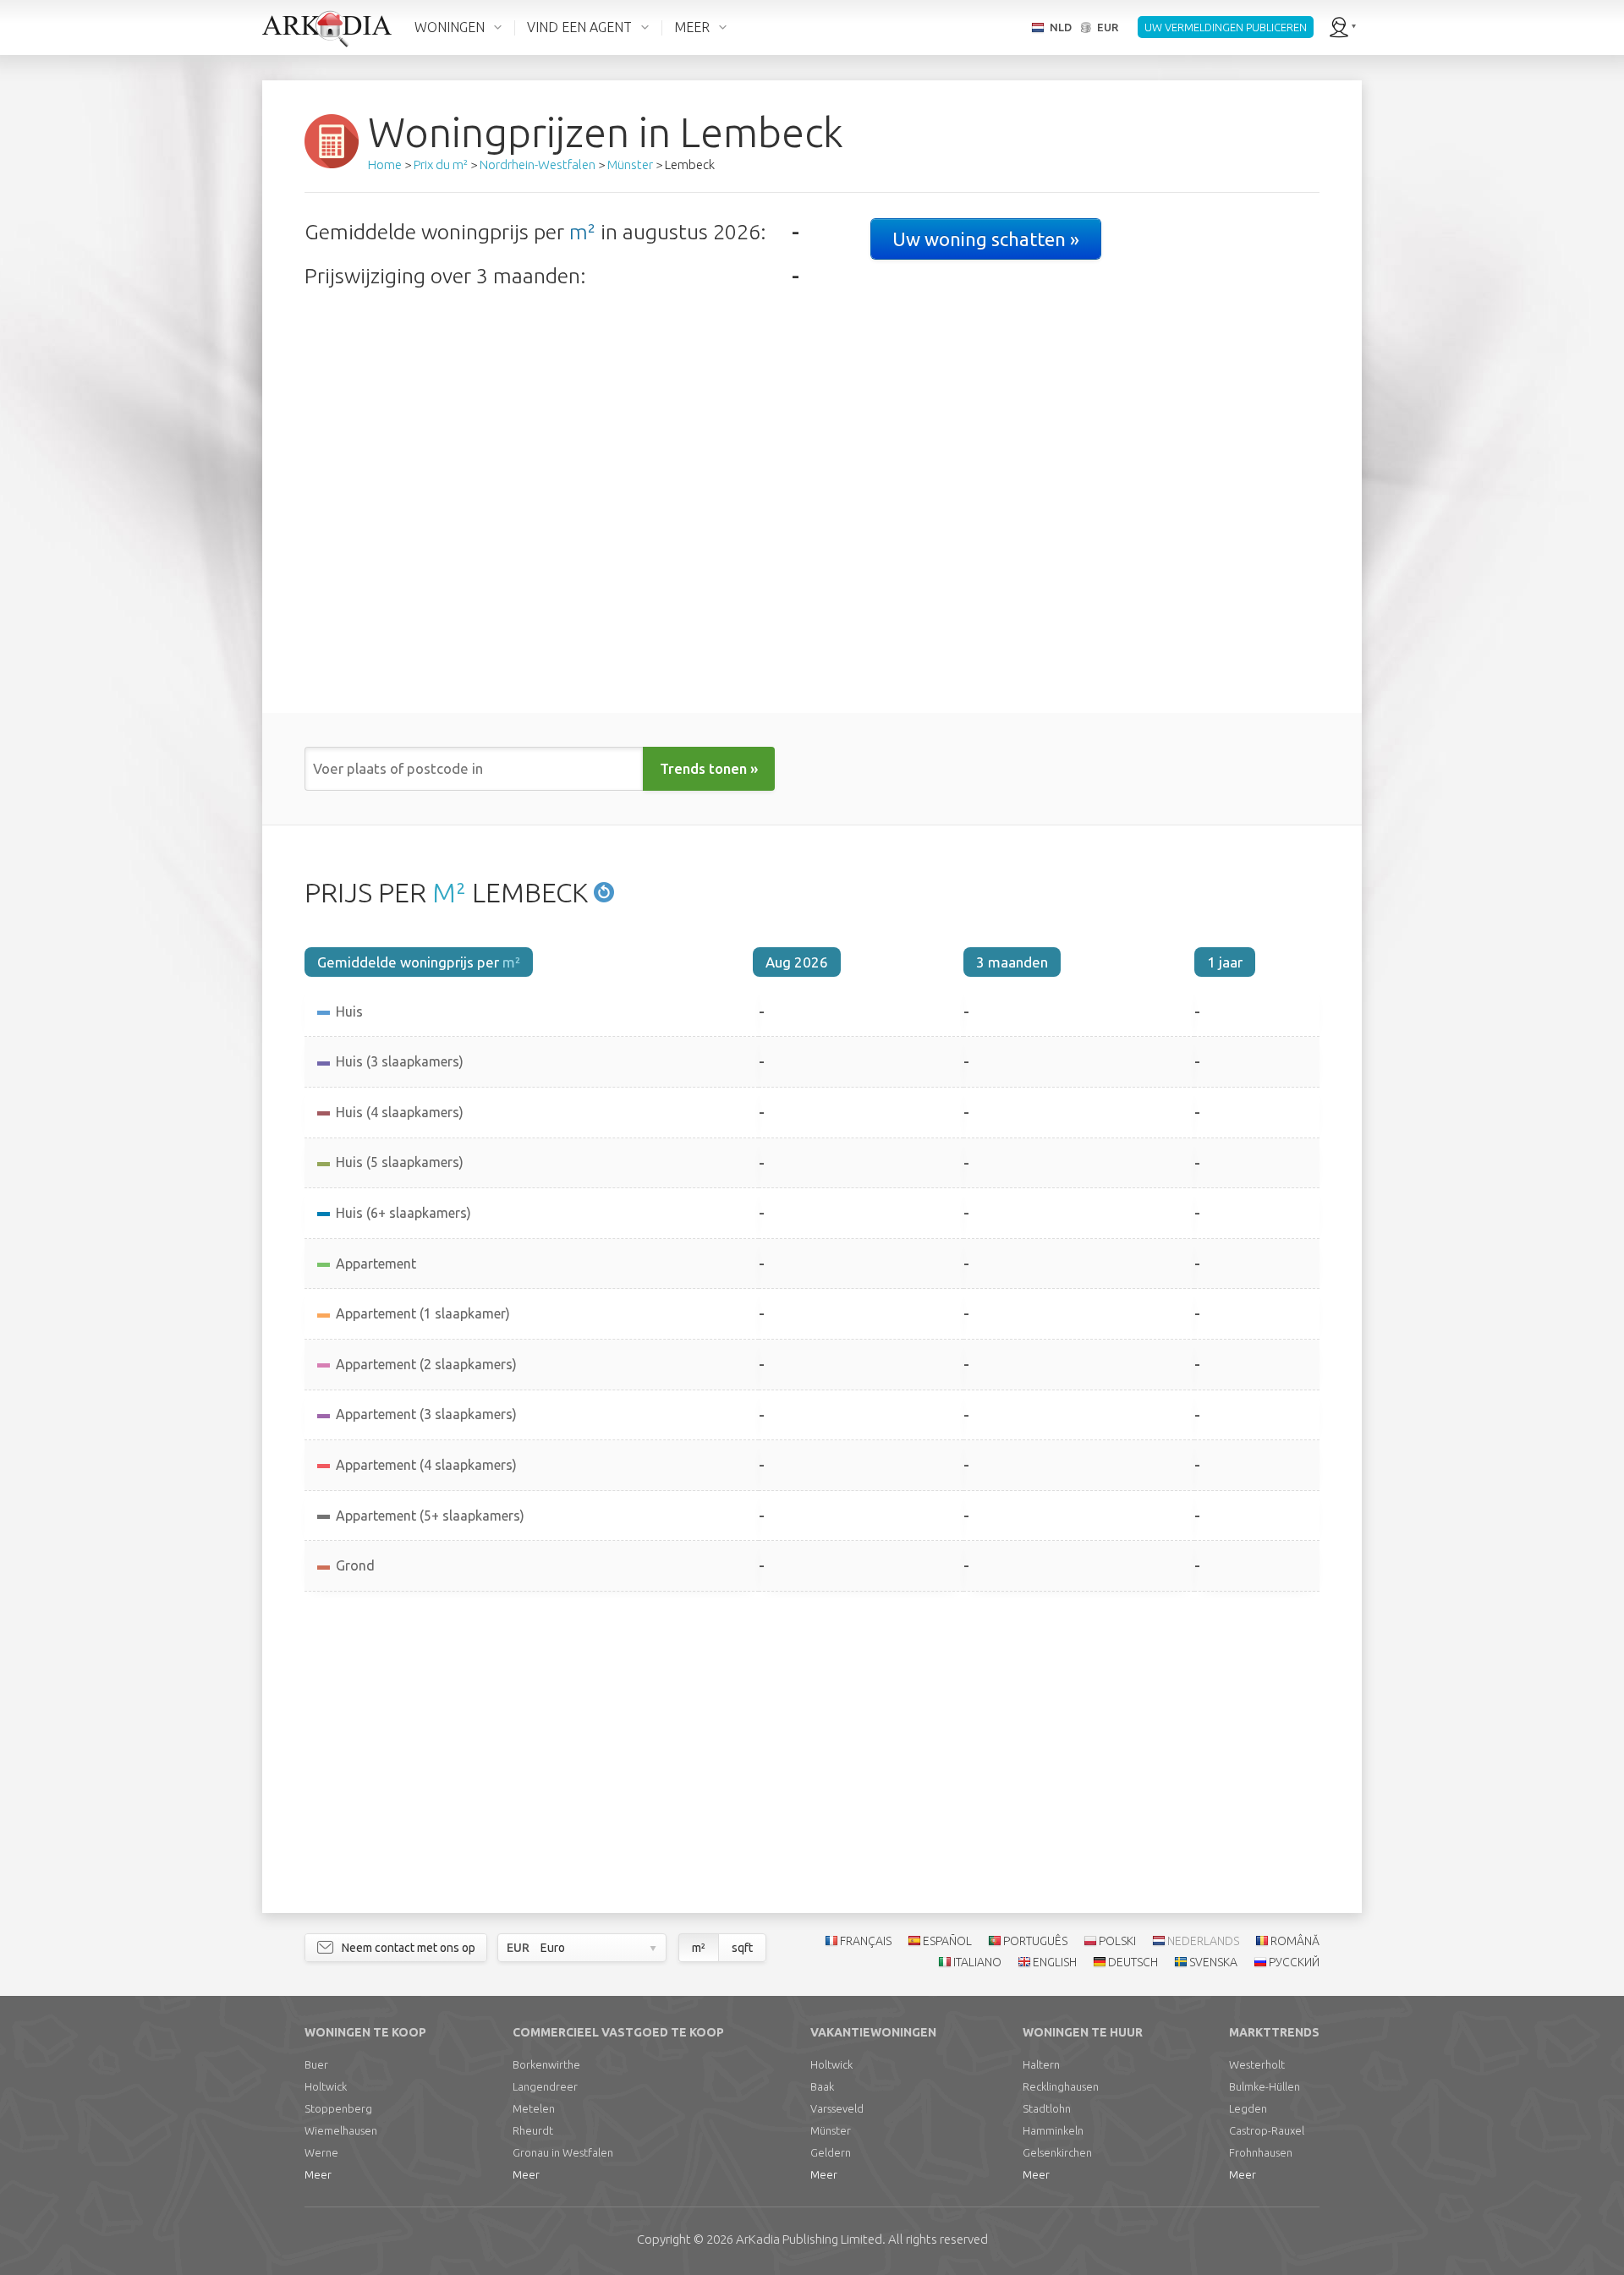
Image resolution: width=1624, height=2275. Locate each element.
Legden (1248, 2108)
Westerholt (1257, 2064)
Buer (316, 2064)
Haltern (1041, 2064)
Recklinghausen (1061, 2086)
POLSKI (1117, 1941)
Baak (822, 2086)
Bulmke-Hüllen (1265, 2086)
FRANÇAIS (866, 1941)
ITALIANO (977, 1962)
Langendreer (545, 2086)
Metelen (534, 2108)
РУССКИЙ (1294, 1962)
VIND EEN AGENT (579, 27)
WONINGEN (450, 27)
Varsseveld (837, 2108)
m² (582, 232)
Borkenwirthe (546, 2064)
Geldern (831, 2152)
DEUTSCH (1133, 1962)
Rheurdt (533, 2130)
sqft (742, 1948)
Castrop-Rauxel (1267, 2130)
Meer (318, 2174)
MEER (692, 27)
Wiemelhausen (341, 2130)
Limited (809, 2239)
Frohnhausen (1261, 2152)
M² (449, 892)
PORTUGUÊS (1035, 1941)
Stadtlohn (1047, 2108)
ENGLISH (1055, 1962)
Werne (321, 2152)
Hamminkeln (1053, 2130)
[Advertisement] (812, 1752)
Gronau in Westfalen (563, 2152)
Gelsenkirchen (1057, 2152)
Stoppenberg (338, 2108)
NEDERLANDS (1203, 1941)
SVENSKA (1213, 1962)
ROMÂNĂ (1295, 1941)
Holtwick (326, 2086)
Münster (831, 2130)
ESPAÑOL (947, 1941)
